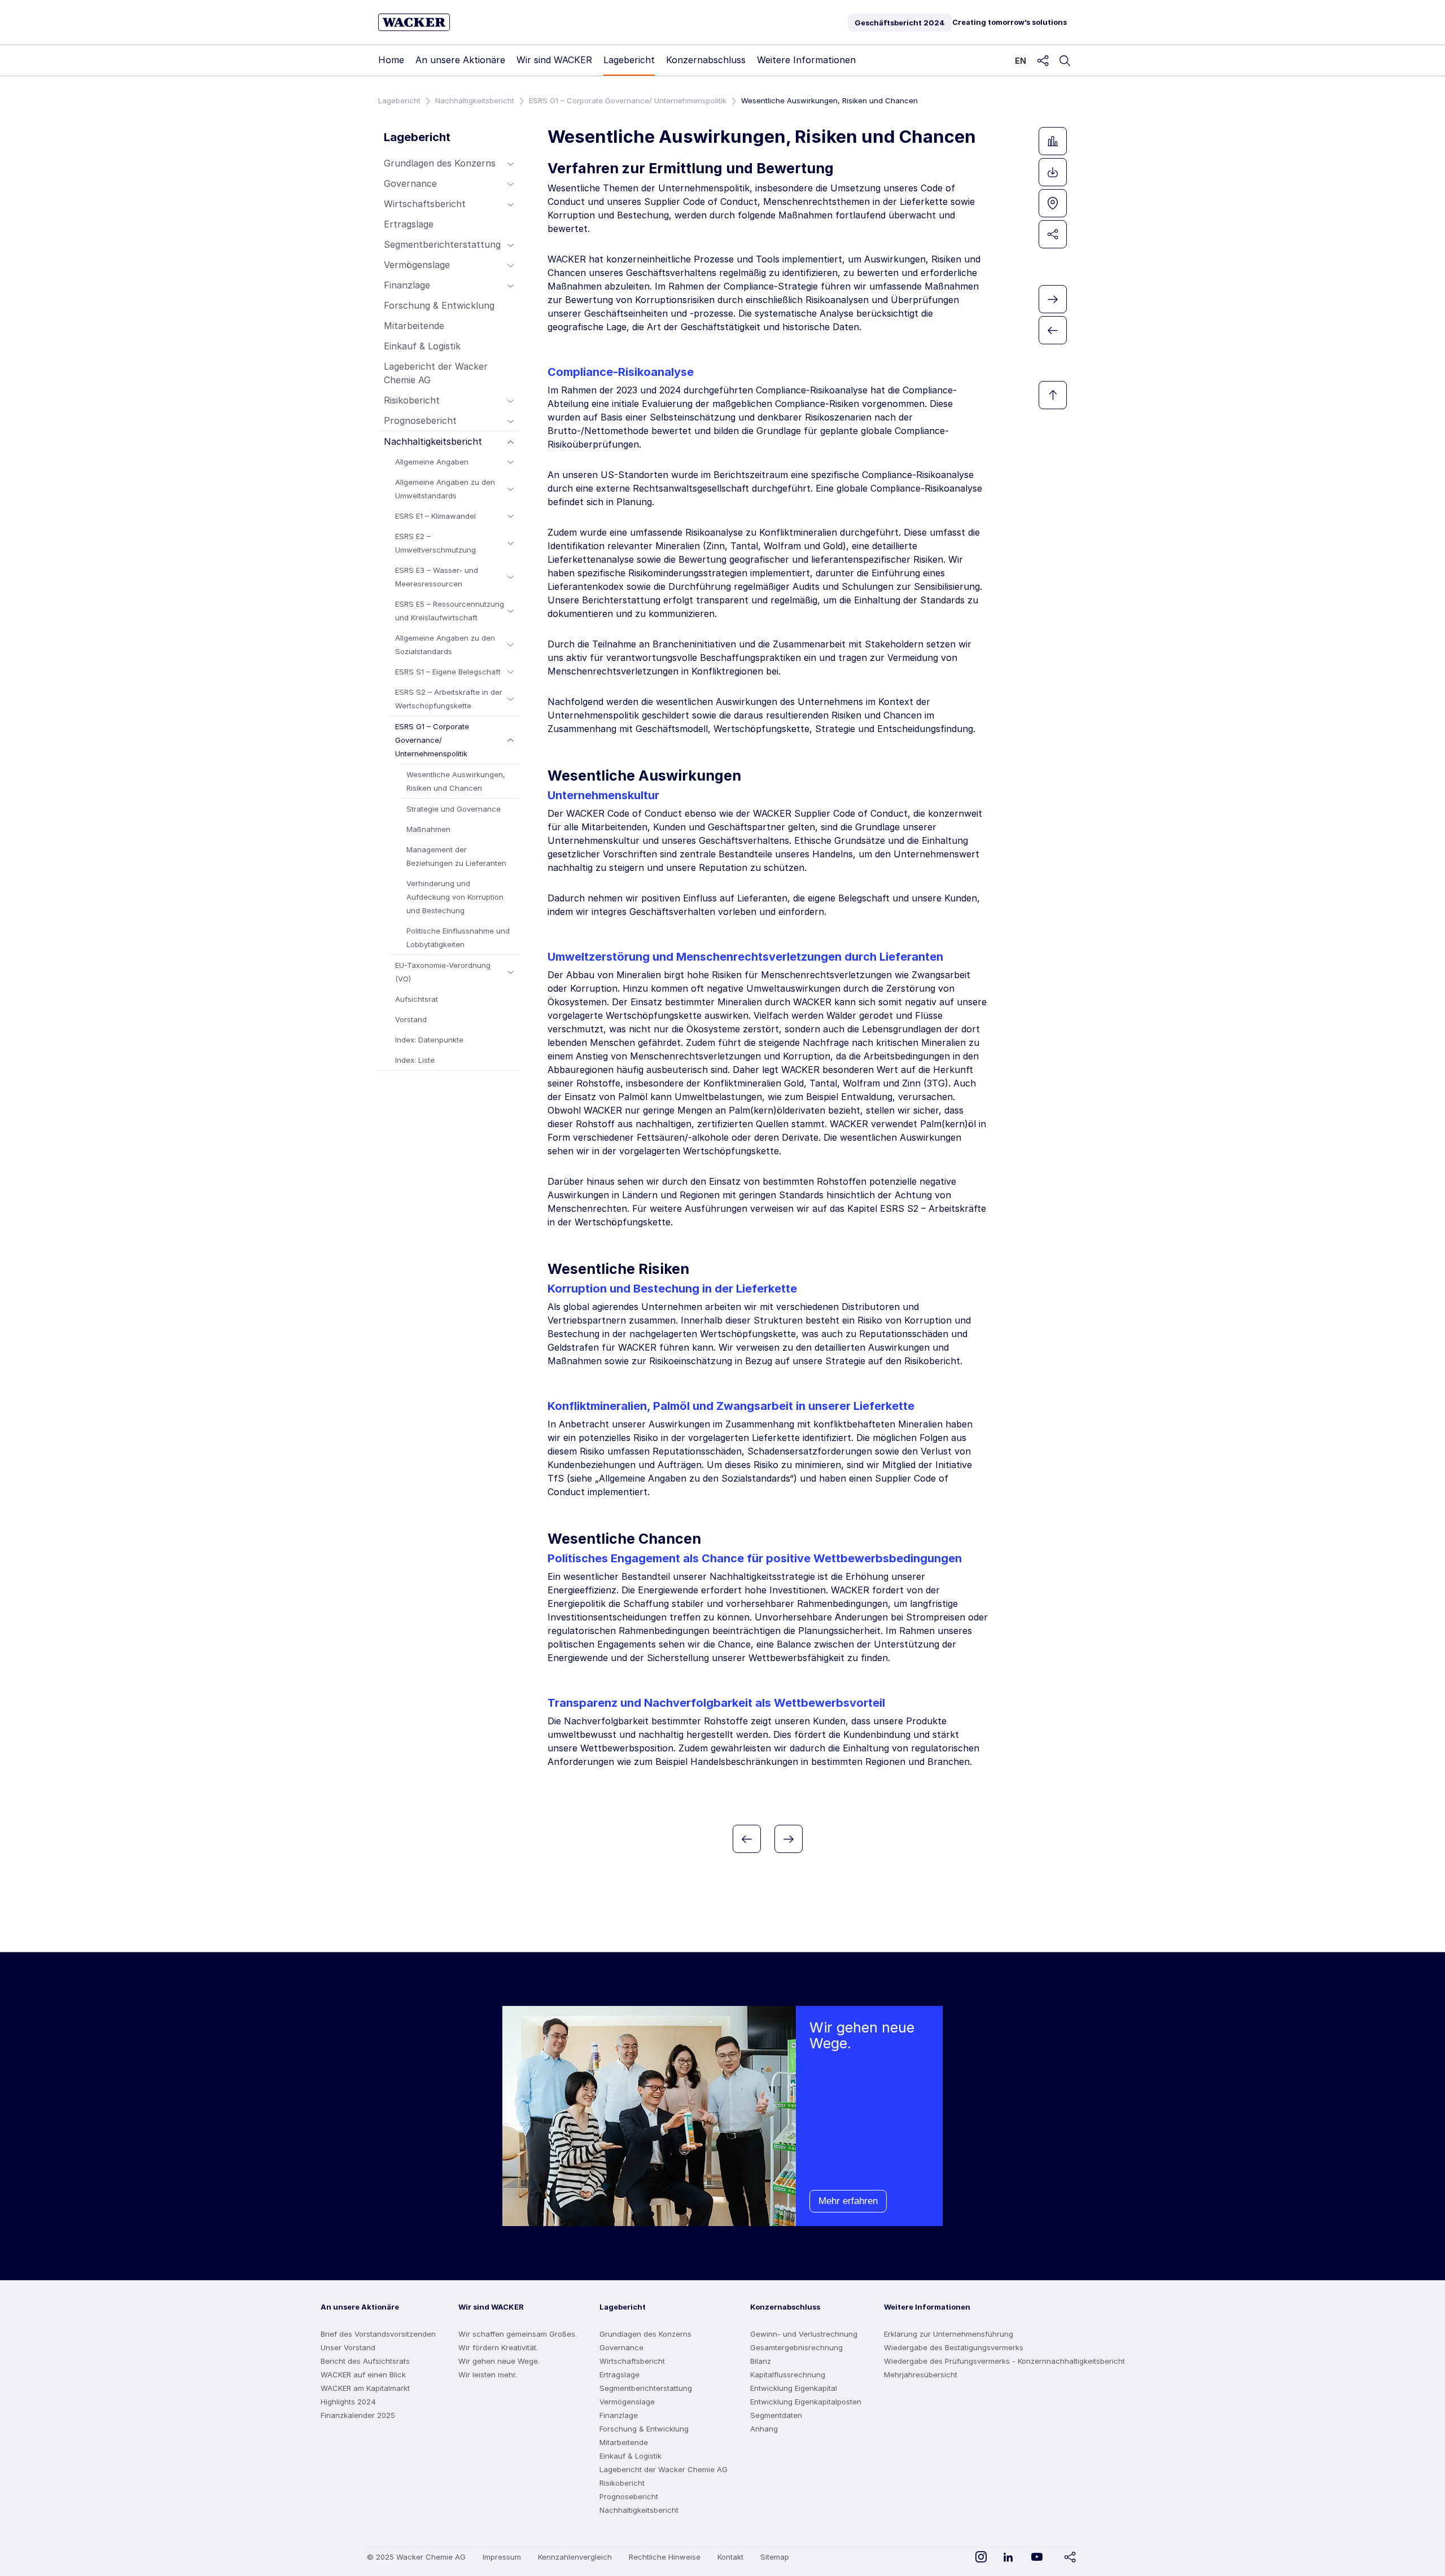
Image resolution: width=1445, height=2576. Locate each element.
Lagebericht (399, 100)
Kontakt (730, 2557)
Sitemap (775, 2557)
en (1021, 61)
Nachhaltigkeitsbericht (475, 100)
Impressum (502, 2557)
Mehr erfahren (848, 2201)
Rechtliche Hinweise (665, 2557)
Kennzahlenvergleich (575, 2557)
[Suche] (1065, 61)
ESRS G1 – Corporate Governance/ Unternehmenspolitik (628, 100)
